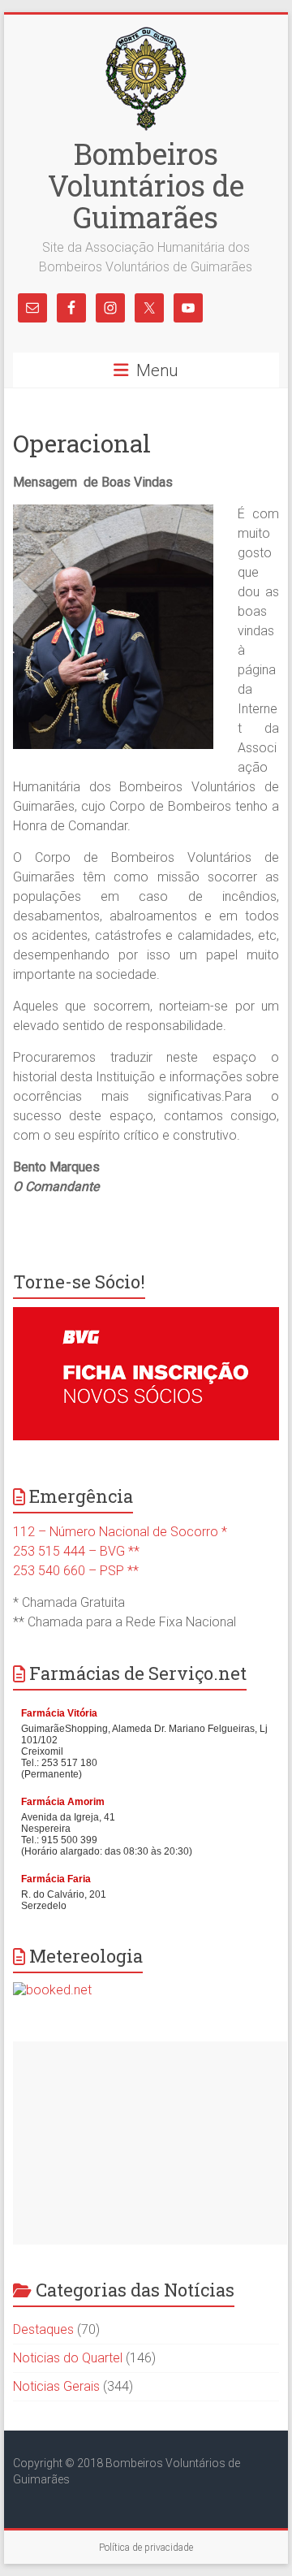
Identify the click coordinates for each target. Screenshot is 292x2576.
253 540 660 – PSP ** (76, 1571)
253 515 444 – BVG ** (76, 1551)
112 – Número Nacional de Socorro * (120, 1532)
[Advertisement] (150, 2143)
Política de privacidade (146, 2548)
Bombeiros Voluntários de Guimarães (146, 185)
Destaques (43, 2329)
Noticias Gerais (56, 2386)
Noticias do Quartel (68, 2358)
